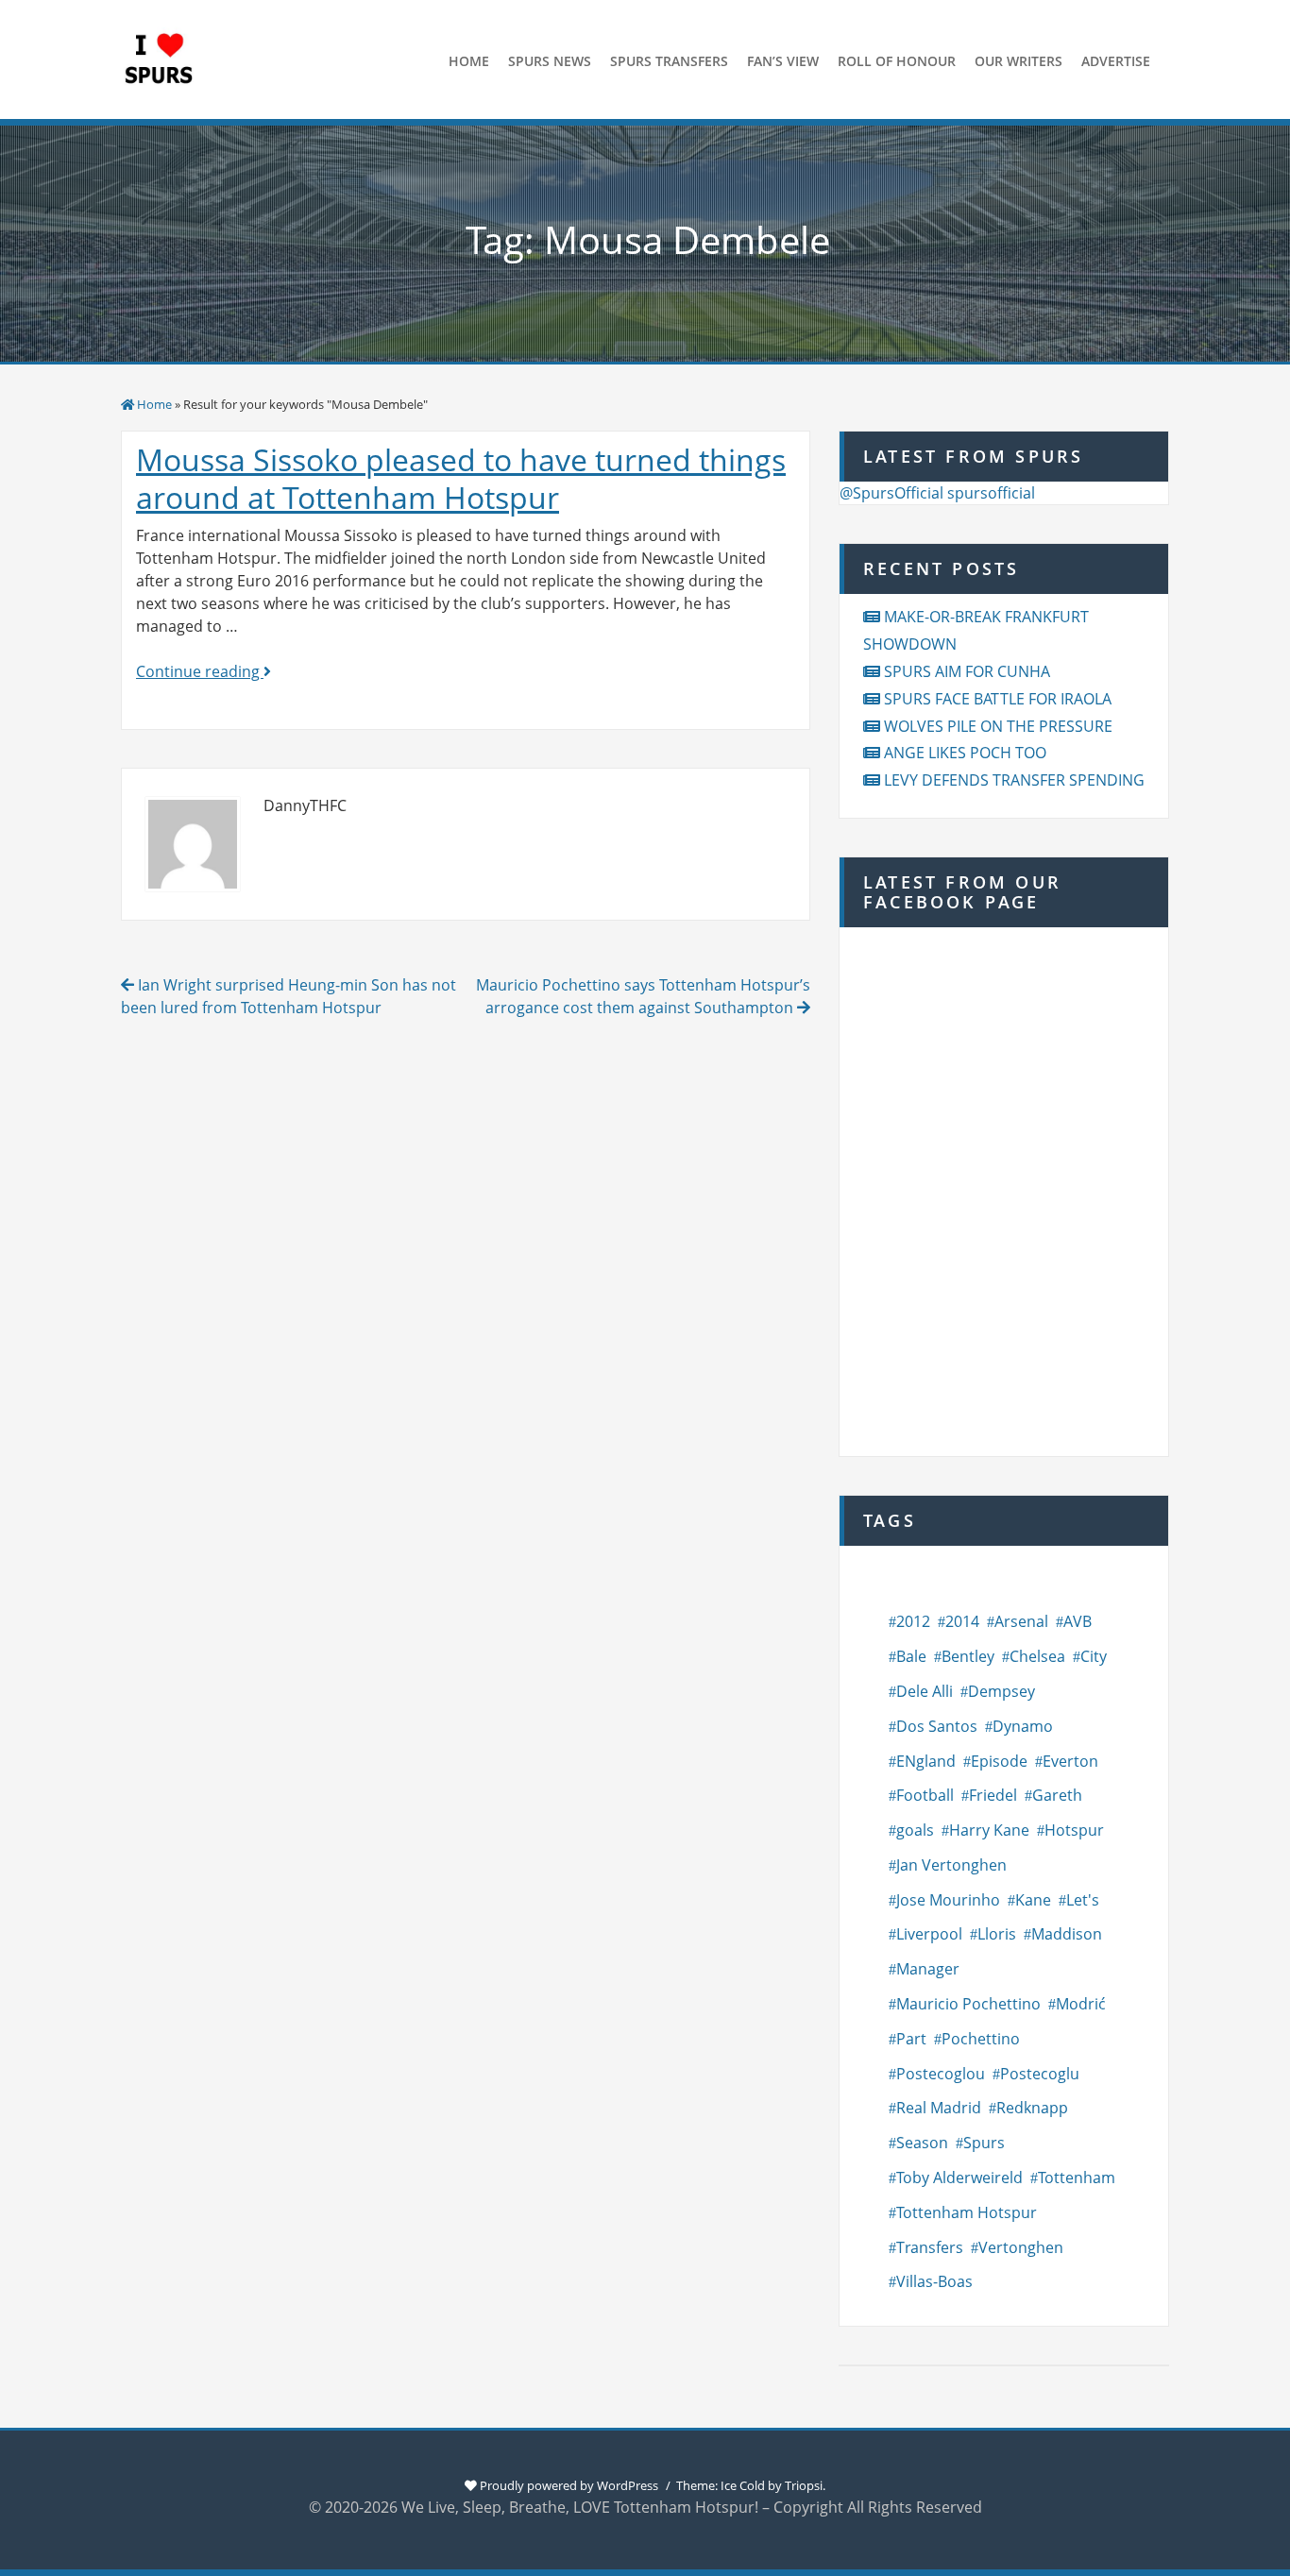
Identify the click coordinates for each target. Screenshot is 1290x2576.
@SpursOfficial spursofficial (937, 493)
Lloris (997, 1934)
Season (922, 2143)
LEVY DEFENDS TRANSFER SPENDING (1014, 780)
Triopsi (804, 2485)
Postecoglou (941, 2074)
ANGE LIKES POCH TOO (965, 753)
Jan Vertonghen (951, 1865)
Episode (999, 1761)
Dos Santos (937, 1726)
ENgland (926, 1761)
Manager (928, 1969)
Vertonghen (1021, 2247)
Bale (911, 1656)
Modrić (1081, 2004)
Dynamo (1023, 1726)
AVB (1078, 1621)
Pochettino (981, 2039)
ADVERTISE (1116, 61)
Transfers (930, 2247)
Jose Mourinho (948, 1900)
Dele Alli (925, 1691)
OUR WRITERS (1018, 61)
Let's (1083, 1900)
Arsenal (1021, 1621)
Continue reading (204, 671)
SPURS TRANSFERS (669, 61)
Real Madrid (939, 2108)
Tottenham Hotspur (967, 2212)
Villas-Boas (934, 2281)
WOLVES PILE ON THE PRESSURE (998, 726)
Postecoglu (1040, 2074)
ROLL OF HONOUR (897, 61)
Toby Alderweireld (959, 2178)
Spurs (984, 2143)
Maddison (1067, 1934)
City (1094, 1656)
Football (925, 1795)
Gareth (1057, 1795)
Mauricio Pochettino (968, 2004)
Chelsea (1037, 1656)
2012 (913, 1621)
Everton (1070, 1761)
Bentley (968, 1656)
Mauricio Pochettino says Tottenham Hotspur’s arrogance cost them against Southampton (643, 996)
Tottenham (1077, 2178)
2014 (962, 1621)
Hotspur (1074, 1830)
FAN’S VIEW (783, 61)
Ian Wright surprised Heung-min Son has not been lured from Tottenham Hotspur (289, 996)
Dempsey (1001, 1691)
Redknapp (1032, 2108)
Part (911, 2039)
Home (154, 404)
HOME (469, 61)
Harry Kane (989, 1830)
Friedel (993, 1795)
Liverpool (929, 1934)
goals (915, 1830)
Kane (1033, 1900)
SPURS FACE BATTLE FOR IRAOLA (998, 699)
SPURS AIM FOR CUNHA (967, 671)
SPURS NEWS (550, 61)
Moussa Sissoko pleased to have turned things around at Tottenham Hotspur (461, 478)
